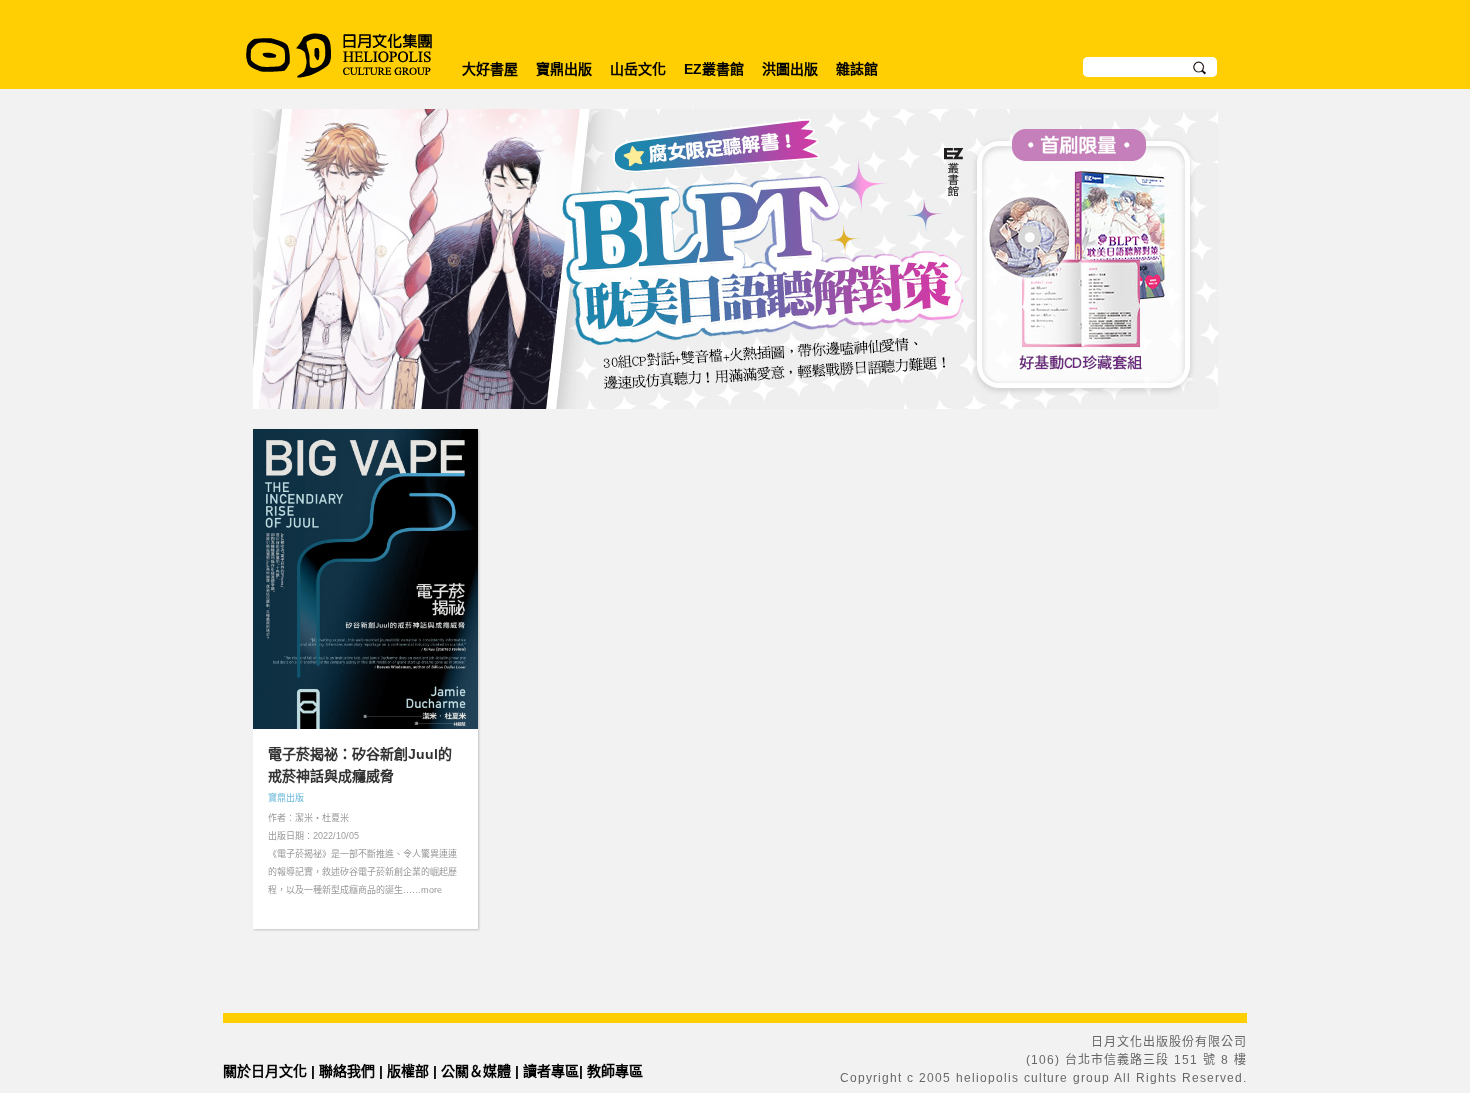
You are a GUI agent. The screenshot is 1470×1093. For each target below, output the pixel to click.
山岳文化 (638, 69)
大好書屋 (490, 69)
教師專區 (615, 1071)
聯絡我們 (347, 1071)
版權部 (408, 1071)
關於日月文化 (265, 1071)
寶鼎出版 (564, 69)
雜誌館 (857, 69)
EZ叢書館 (714, 69)
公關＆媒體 (476, 1071)
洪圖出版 (790, 69)
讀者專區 (551, 1071)
